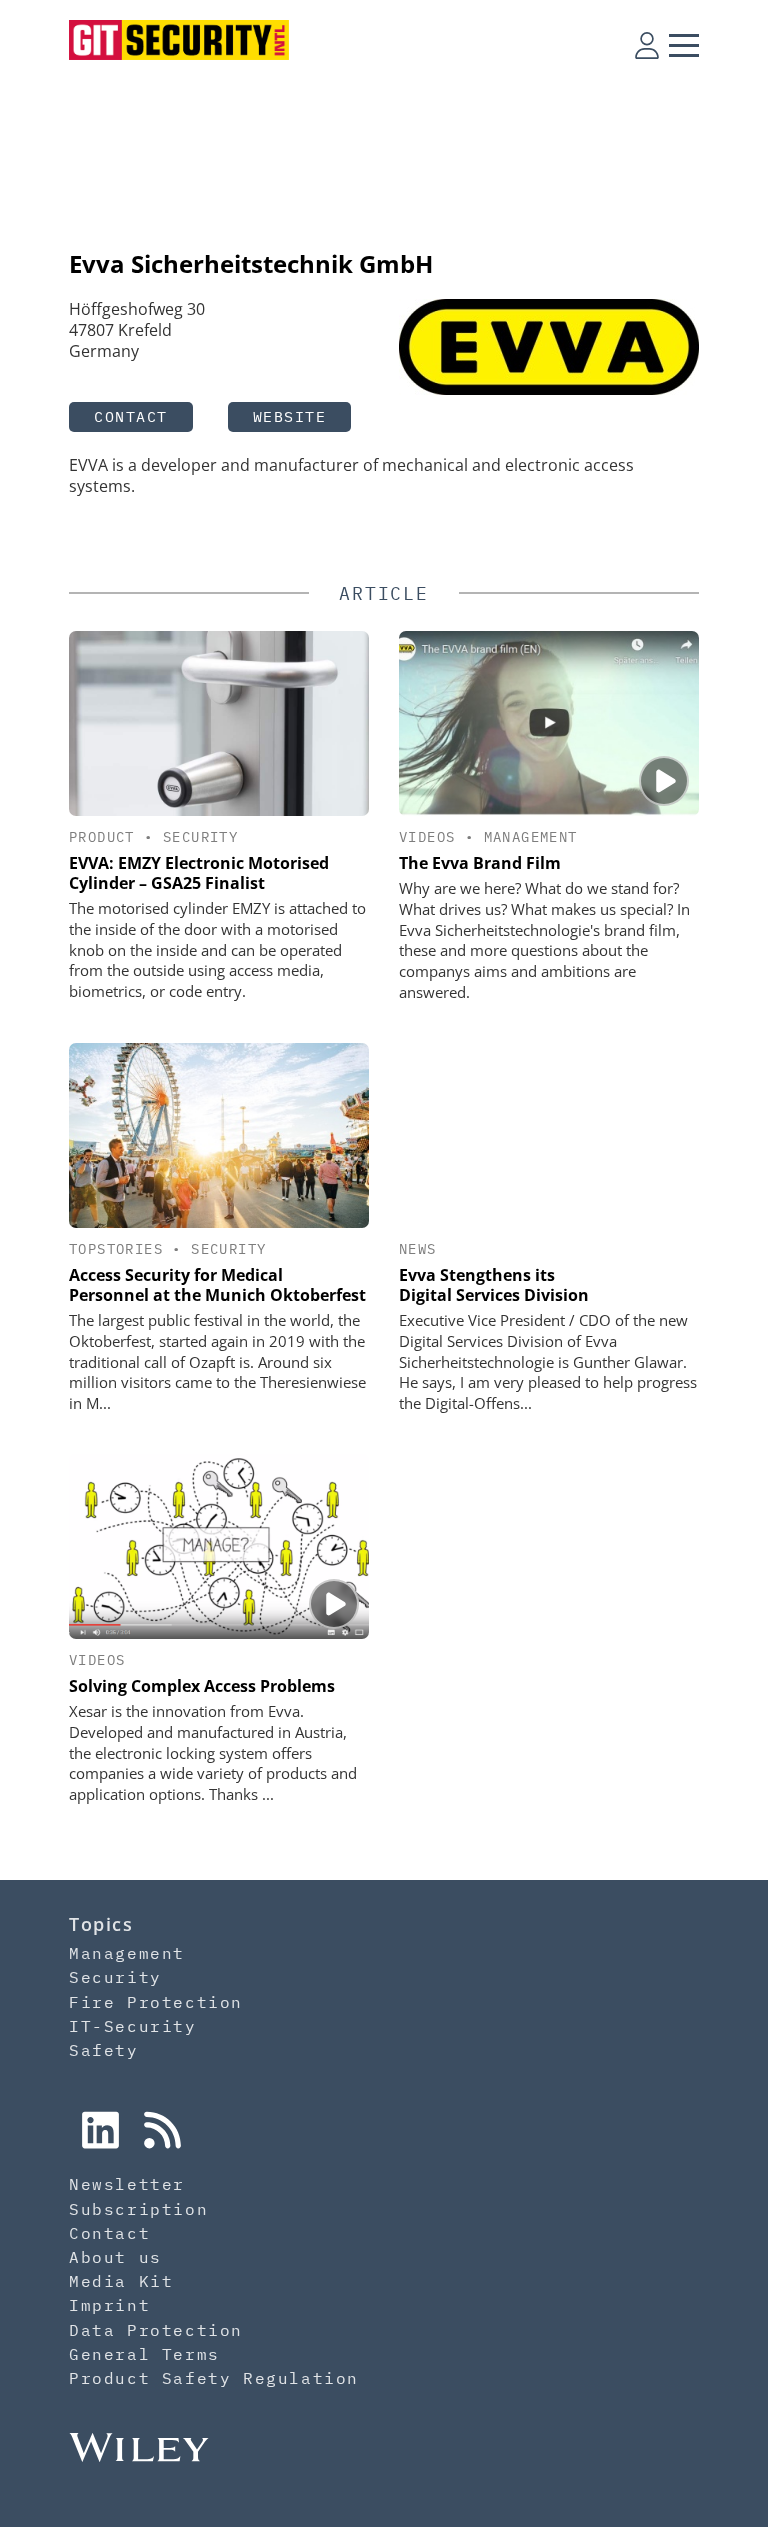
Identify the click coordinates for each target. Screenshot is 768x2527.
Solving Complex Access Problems (202, 1686)
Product (102, 837)
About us (115, 2257)
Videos (427, 837)
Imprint (109, 2305)
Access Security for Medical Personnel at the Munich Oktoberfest (217, 1285)
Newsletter (127, 2184)
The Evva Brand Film (480, 863)
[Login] (647, 45)
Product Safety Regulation (214, 2378)
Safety (104, 2050)
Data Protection (156, 2330)
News (418, 1249)
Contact (131, 416)
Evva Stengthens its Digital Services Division (494, 1285)
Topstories (116, 1249)
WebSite (290, 416)
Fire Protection (156, 2002)
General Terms (144, 2354)
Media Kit (121, 2281)
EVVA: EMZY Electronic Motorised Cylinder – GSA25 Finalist (199, 873)
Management (531, 837)
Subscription (138, 2209)
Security (200, 837)
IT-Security (133, 2026)
